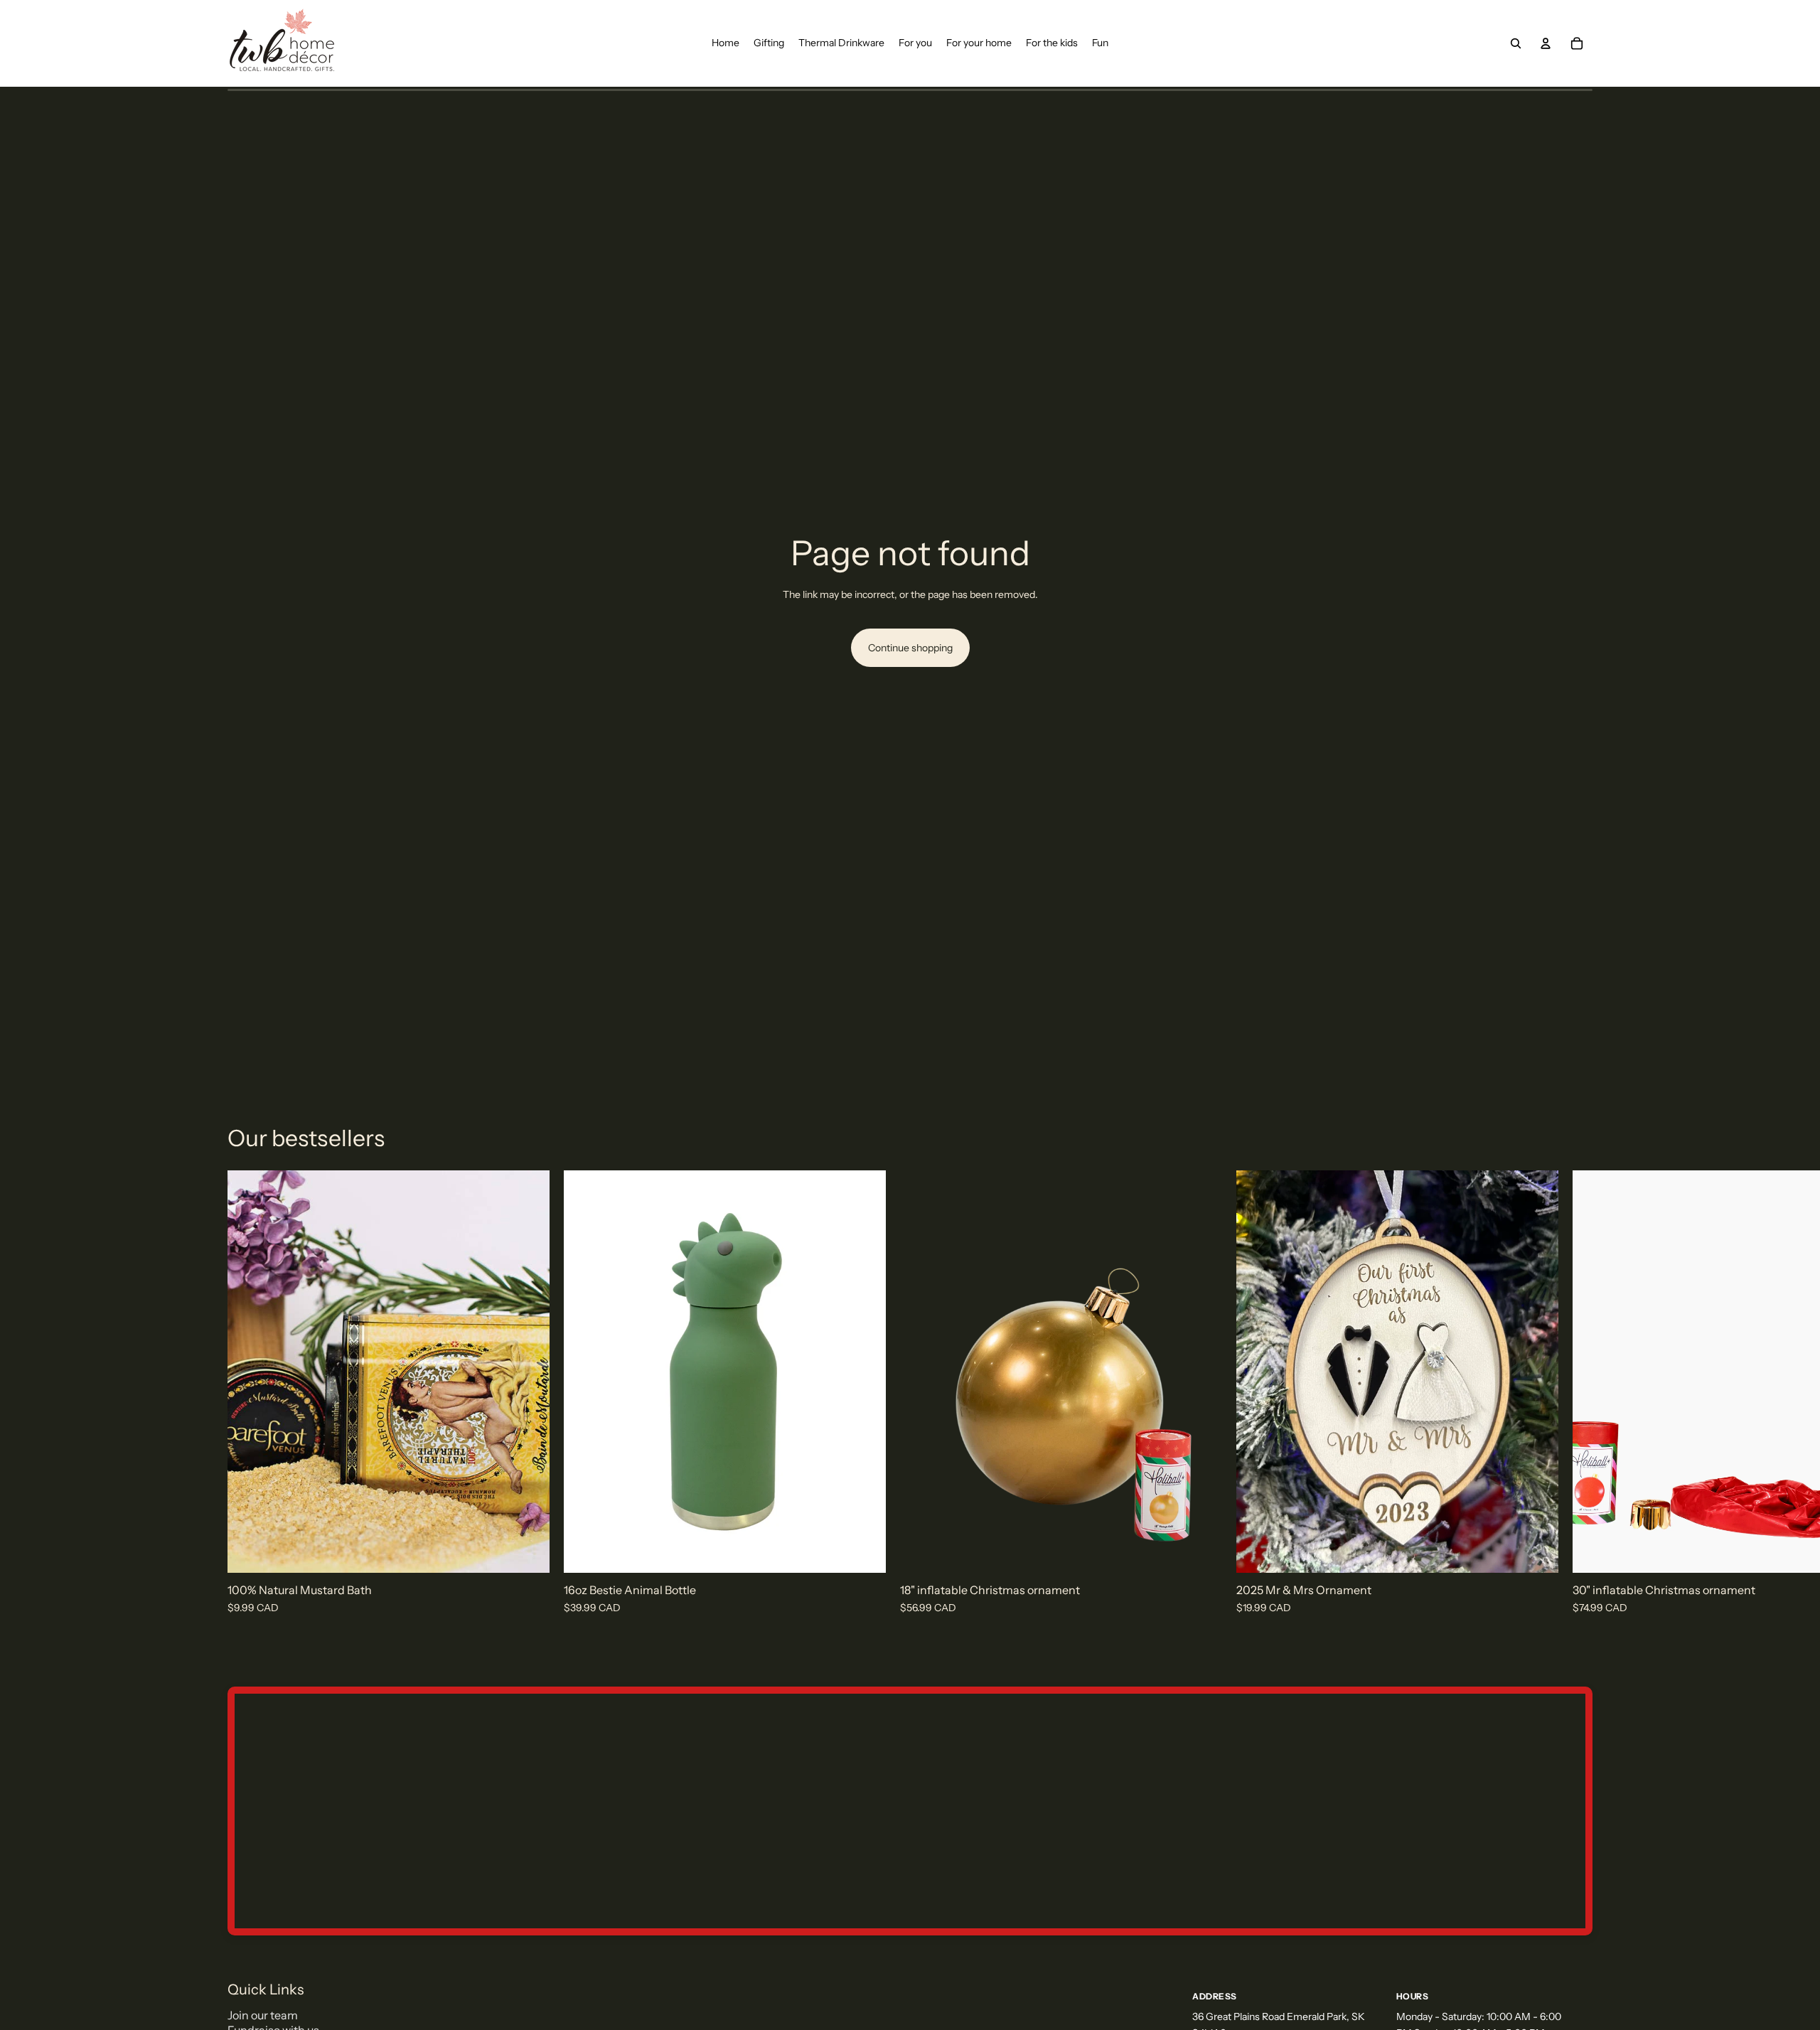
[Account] (1546, 43)
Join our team (263, 2015)
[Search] (1516, 43)
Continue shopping (910, 648)
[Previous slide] (1622, 1372)
